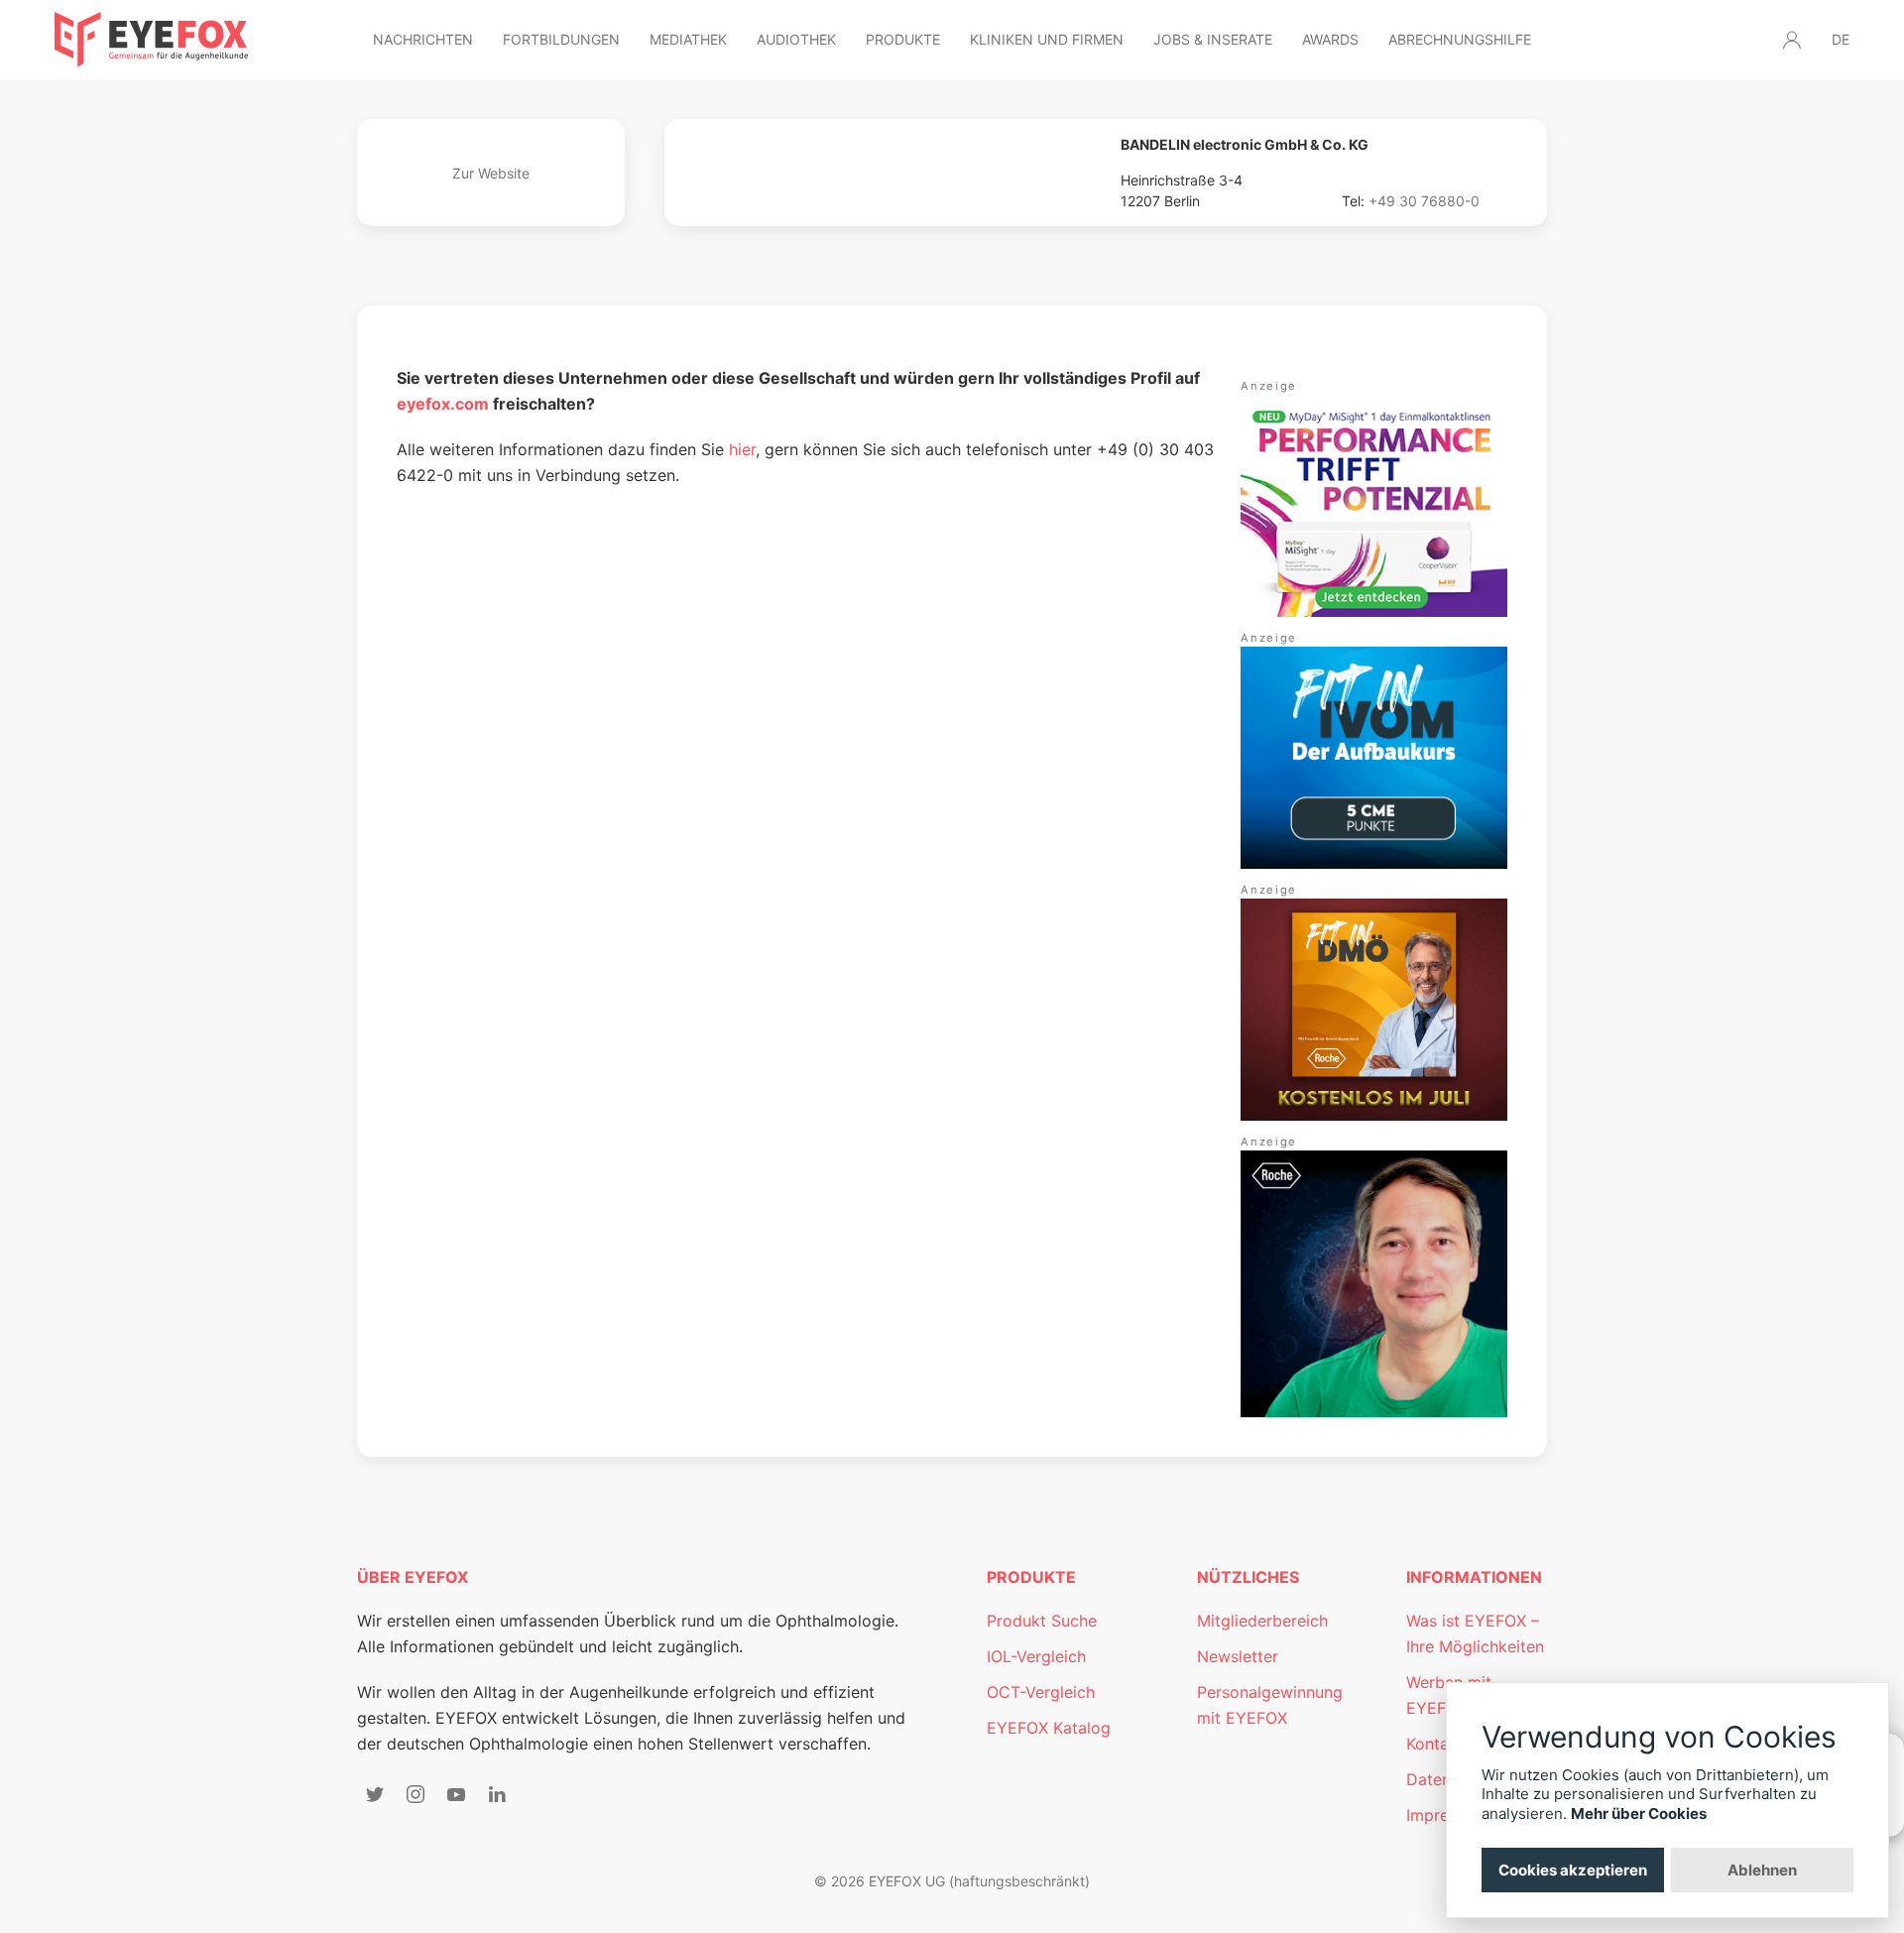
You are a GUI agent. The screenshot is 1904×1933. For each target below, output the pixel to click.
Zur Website (491, 173)
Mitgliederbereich (1262, 1621)
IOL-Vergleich (1036, 1656)
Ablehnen (1762, 1870)
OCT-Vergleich (1041, 1692)
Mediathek (688, 39)
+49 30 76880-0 (1424, 201)
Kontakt (1435, 1744)
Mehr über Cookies (1639, 1813)
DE (1841, 39)
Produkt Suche (1042, 1621)
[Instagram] (416, 1794)
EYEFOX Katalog (1049, 1728)
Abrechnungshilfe (1460, 39)
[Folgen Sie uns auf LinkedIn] (497, 1794)
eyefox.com (443, 404)
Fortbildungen (561, 39)
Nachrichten (423, 39)
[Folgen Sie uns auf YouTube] (456, 1794)
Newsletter (1238, 1656)
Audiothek (796, 39)
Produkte (903, 39)
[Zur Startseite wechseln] (151, 40)
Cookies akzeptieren (1573, 1870)
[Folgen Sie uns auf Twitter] (375, 1794)
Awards (1330, 39)
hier (742, 449)
